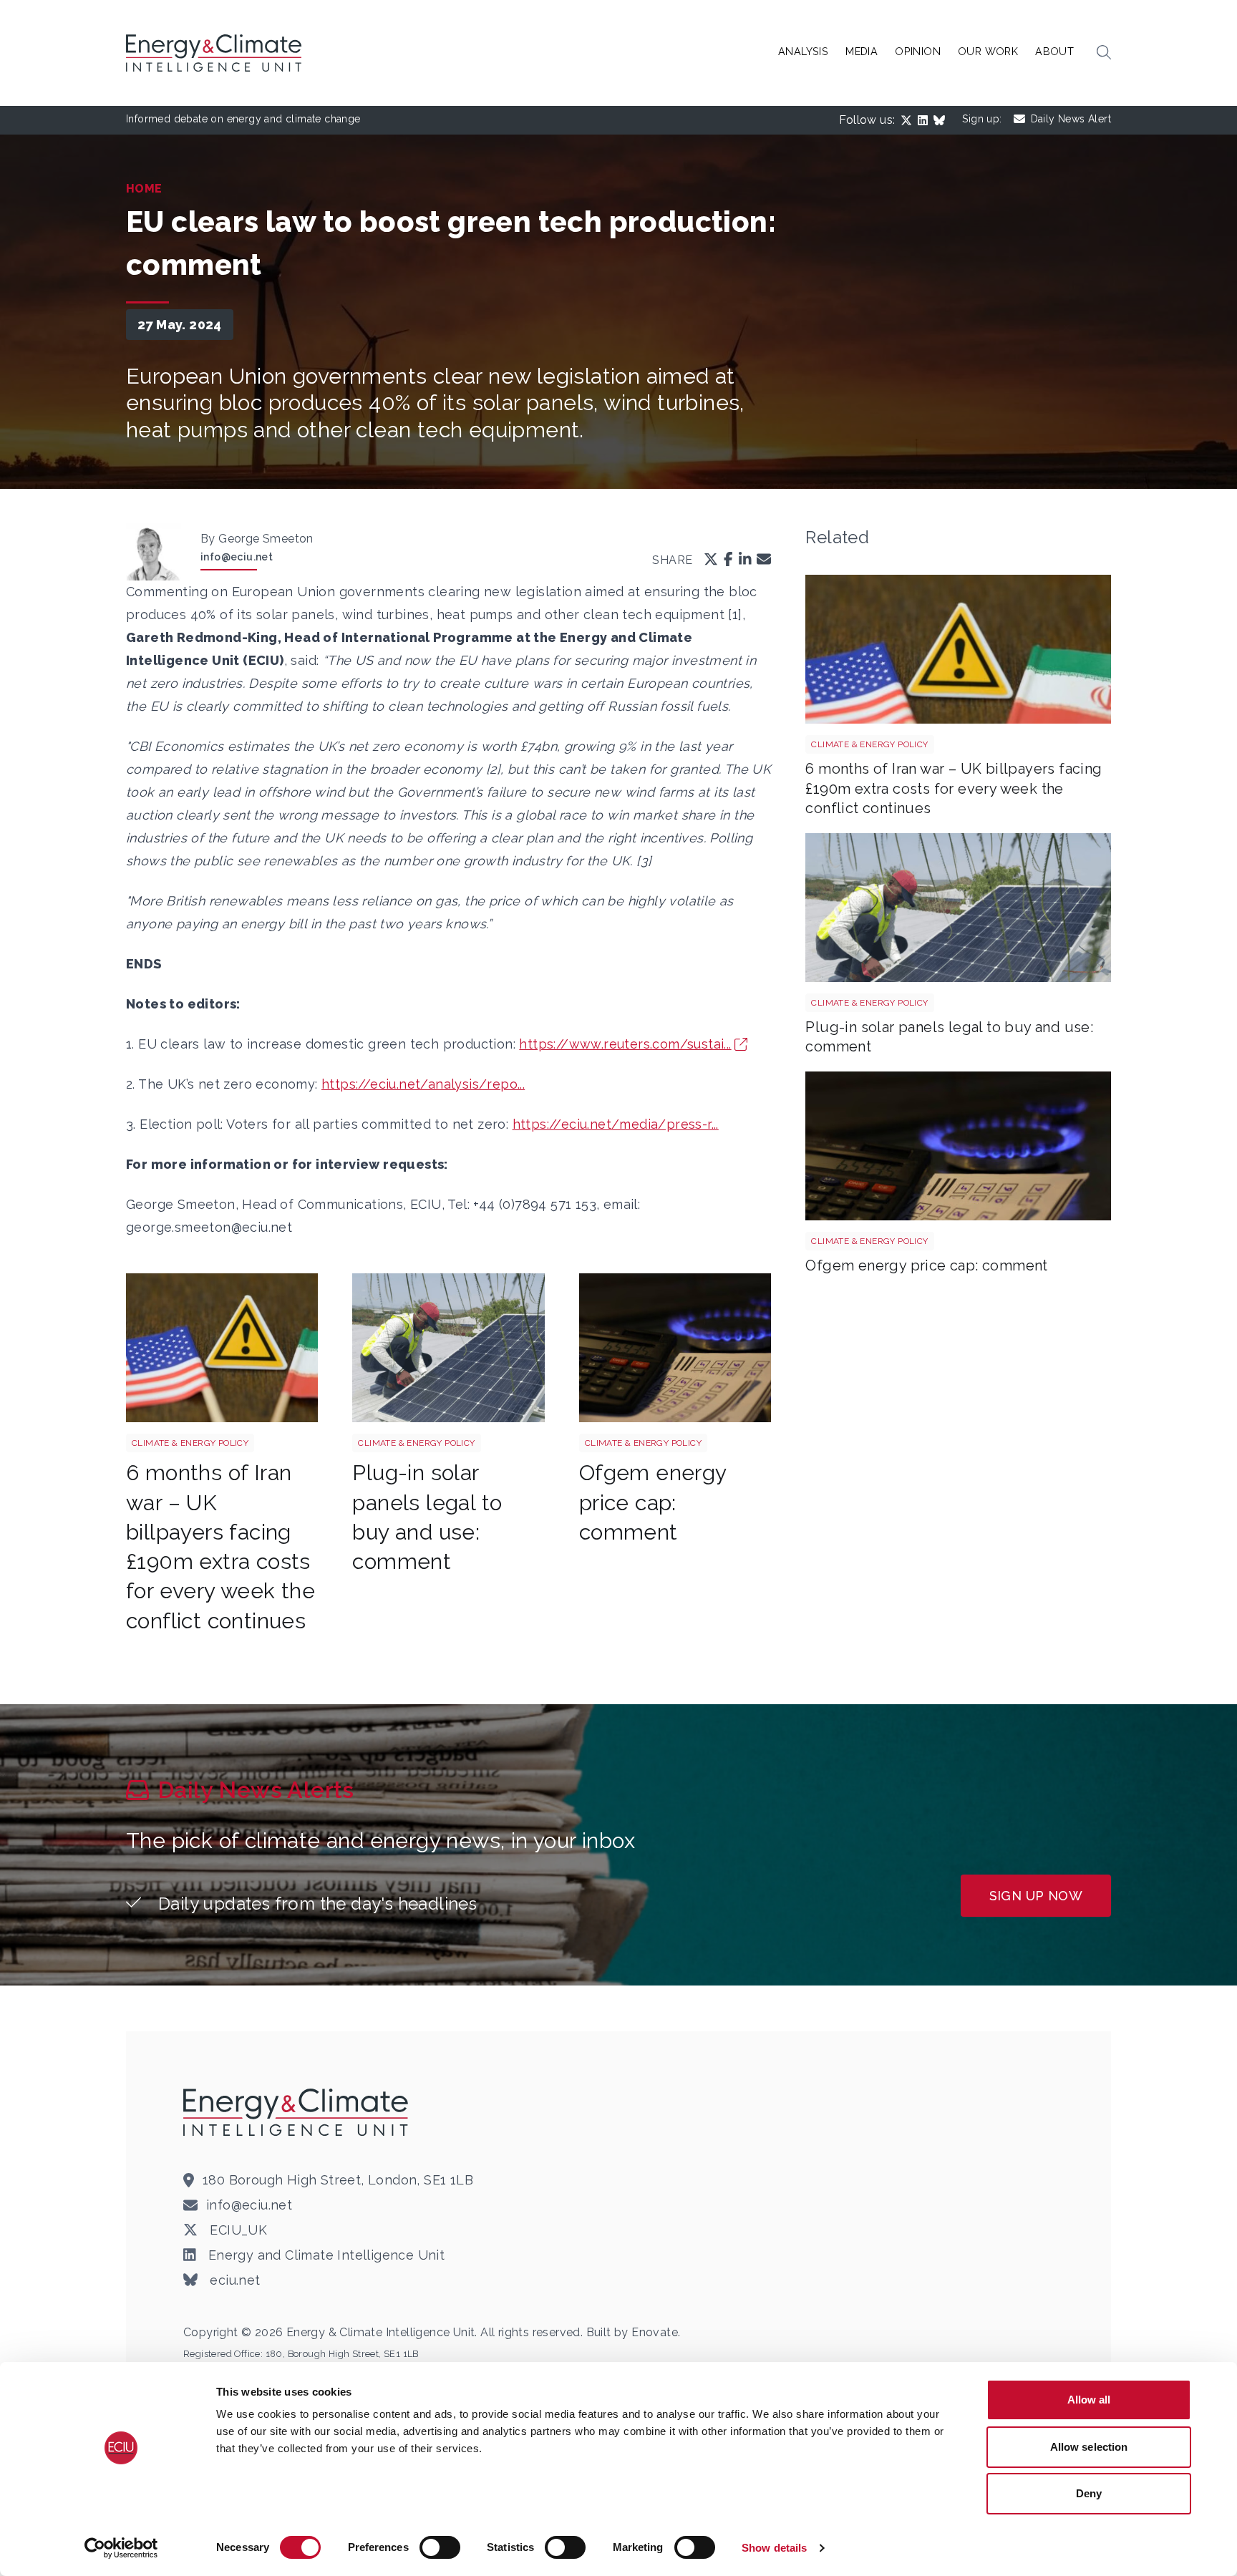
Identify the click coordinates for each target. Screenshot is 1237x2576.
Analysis (803, 51)
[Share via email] (764, 561)
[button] (1104, 53)
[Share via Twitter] (711, 561)
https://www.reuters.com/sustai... (625, 1044)
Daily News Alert (1071, 119)
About (1054, 51)
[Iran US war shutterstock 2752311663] (222, 1348)
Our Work (988, 51)
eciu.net (233, 2280)
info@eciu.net (237, 557)
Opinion (918, 51)
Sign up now (1036, 1896)
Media (862, 51)
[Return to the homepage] (298, 2112)
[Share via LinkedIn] (745, 561)
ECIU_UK (237, 2230)
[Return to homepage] (215, 53)
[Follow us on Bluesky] (942, 120)
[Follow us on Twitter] (909, 120)
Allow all (1089, 2400)
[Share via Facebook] (728, 561)
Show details (774, 2548)
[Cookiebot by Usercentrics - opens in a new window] (121, 2548)
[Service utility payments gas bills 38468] (675, 1348)
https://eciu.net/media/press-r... (616, 1124)
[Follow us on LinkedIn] (926, 120)
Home (144, 189)
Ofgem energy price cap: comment (653, 1502)
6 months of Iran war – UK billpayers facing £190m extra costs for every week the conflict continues (954, 788)
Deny (1089, 2493)
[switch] (440, 2547)
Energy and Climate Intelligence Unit (325, 2255)
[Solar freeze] (448, 1348)
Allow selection (1089, 2447)
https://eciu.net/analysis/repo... (423, 1084)
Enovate (655, 2332)
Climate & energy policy (190, 1443)
